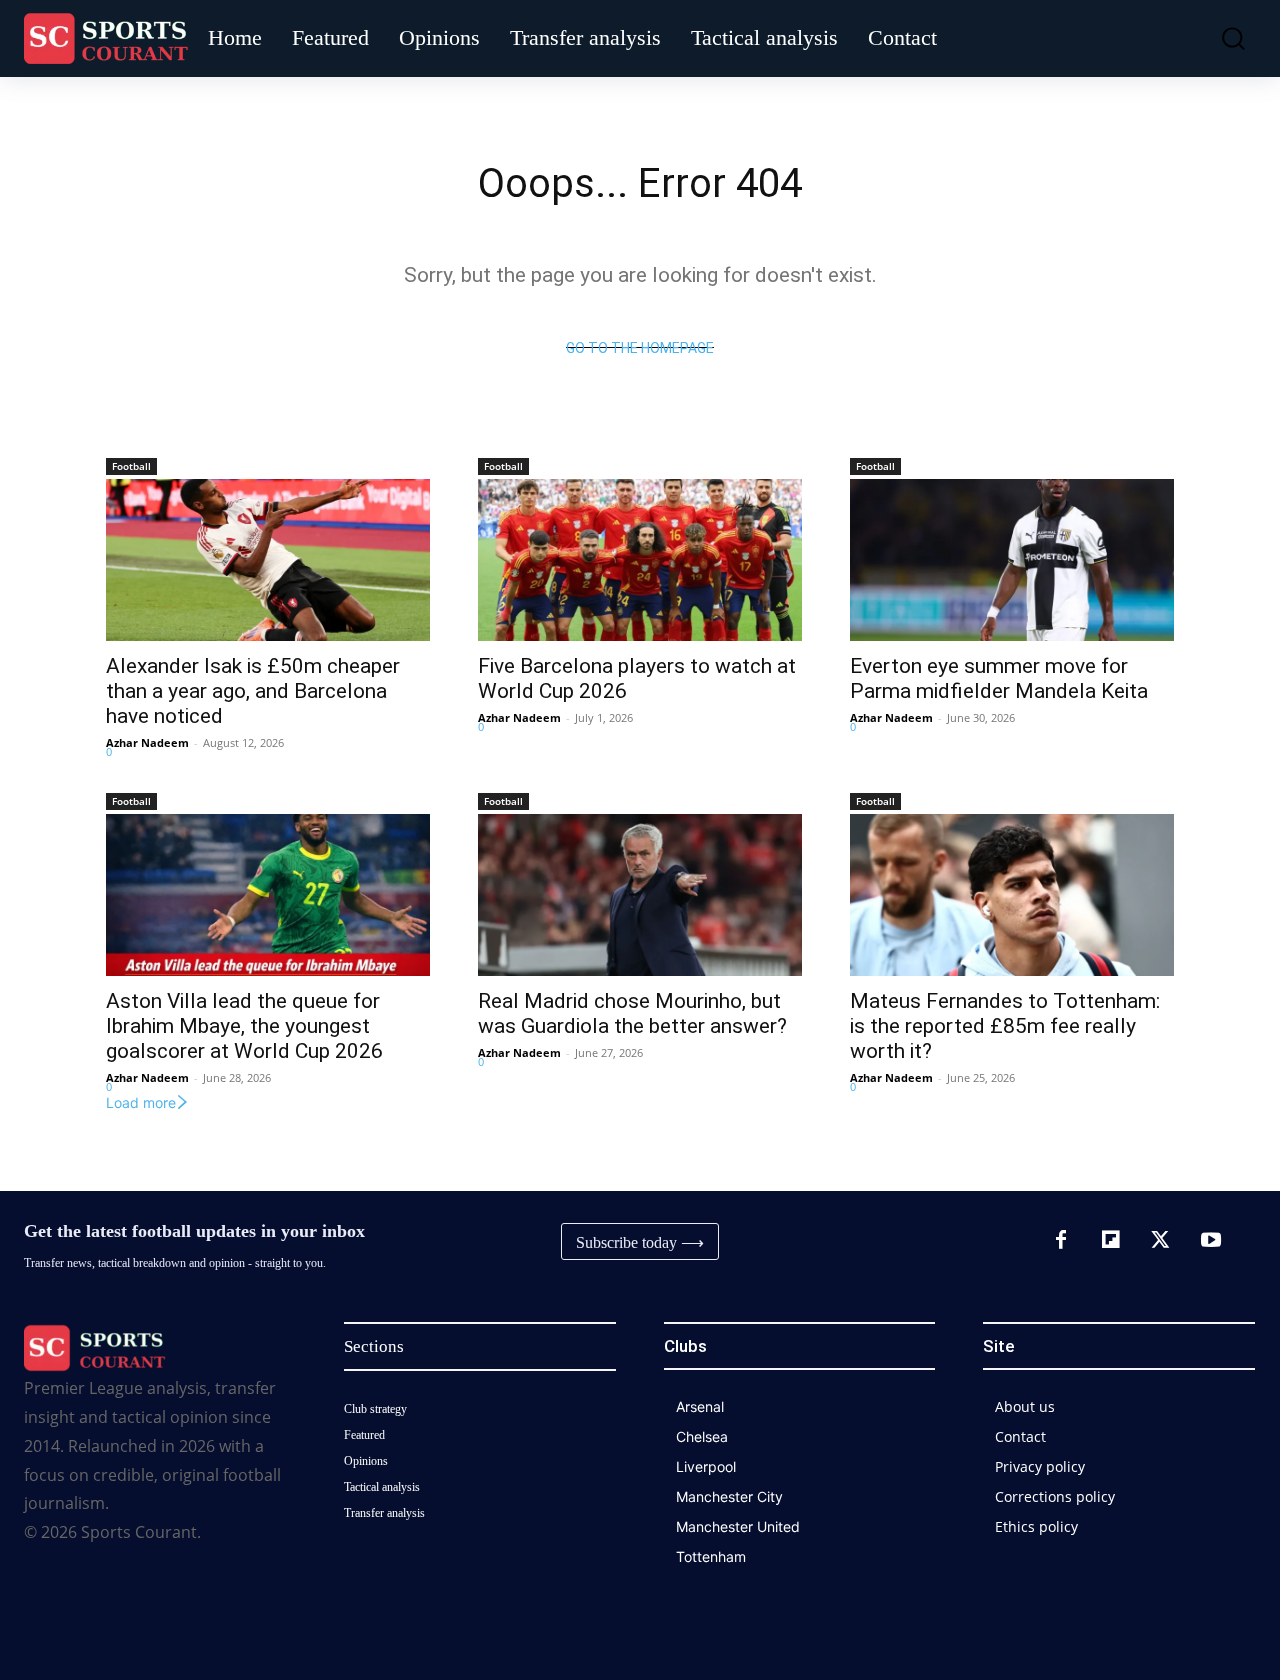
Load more (141, 1102)
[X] (1161, 1241)
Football (131, 466)
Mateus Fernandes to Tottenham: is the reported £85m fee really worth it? (1005, 1026)
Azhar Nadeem (147, 742)
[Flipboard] (1111, 1241)
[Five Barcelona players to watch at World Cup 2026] (640, 560)
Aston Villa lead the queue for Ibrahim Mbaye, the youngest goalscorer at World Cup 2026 (244, 1026)
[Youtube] (1211, 1241)
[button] (1223, 38)
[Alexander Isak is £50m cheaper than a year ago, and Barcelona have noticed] (268, 560)
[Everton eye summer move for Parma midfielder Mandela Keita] (1012, 560)
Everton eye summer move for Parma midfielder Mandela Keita (999, 678)
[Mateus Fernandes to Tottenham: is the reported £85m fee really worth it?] (1012, 895)
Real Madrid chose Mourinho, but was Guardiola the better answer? (632, 1013)
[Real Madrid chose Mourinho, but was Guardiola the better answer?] (640, 895)
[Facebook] (1061, 1241)
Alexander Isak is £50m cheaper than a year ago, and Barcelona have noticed (253, 691)
